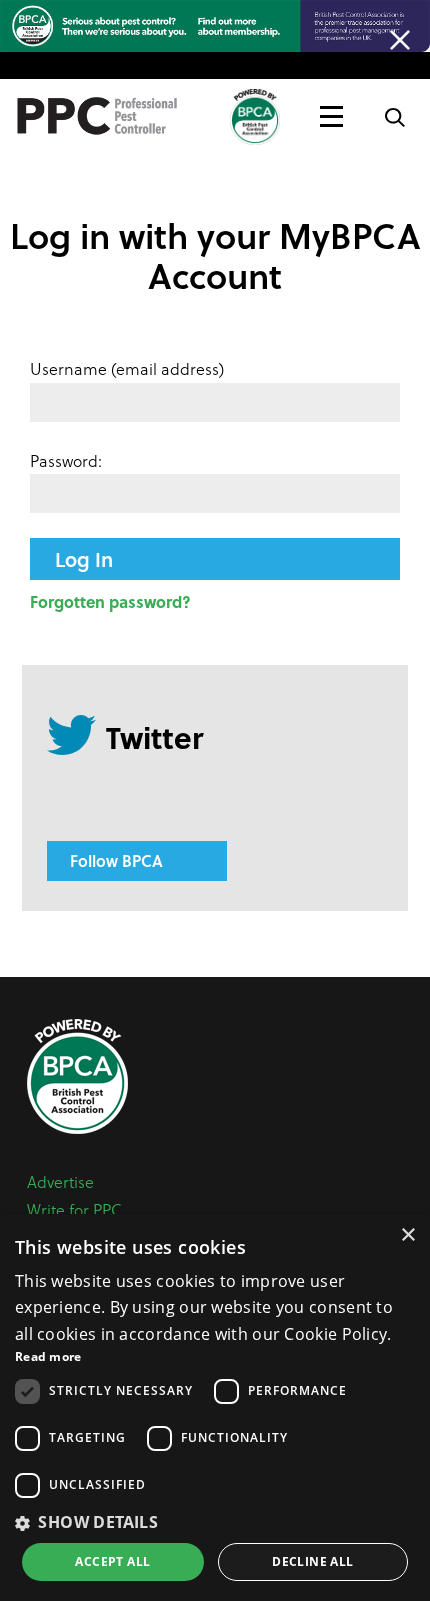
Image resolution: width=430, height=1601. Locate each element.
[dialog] (215, 1407)
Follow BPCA (116, 860)
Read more (48, 1356)
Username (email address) (127, 368)
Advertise (60, 1181)
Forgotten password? (110, 601)
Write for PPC (74, 1209)
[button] (215, 1522)
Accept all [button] (112, 1561)
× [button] (407, 1235)
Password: (66, 460)
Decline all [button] (312, 1561)
